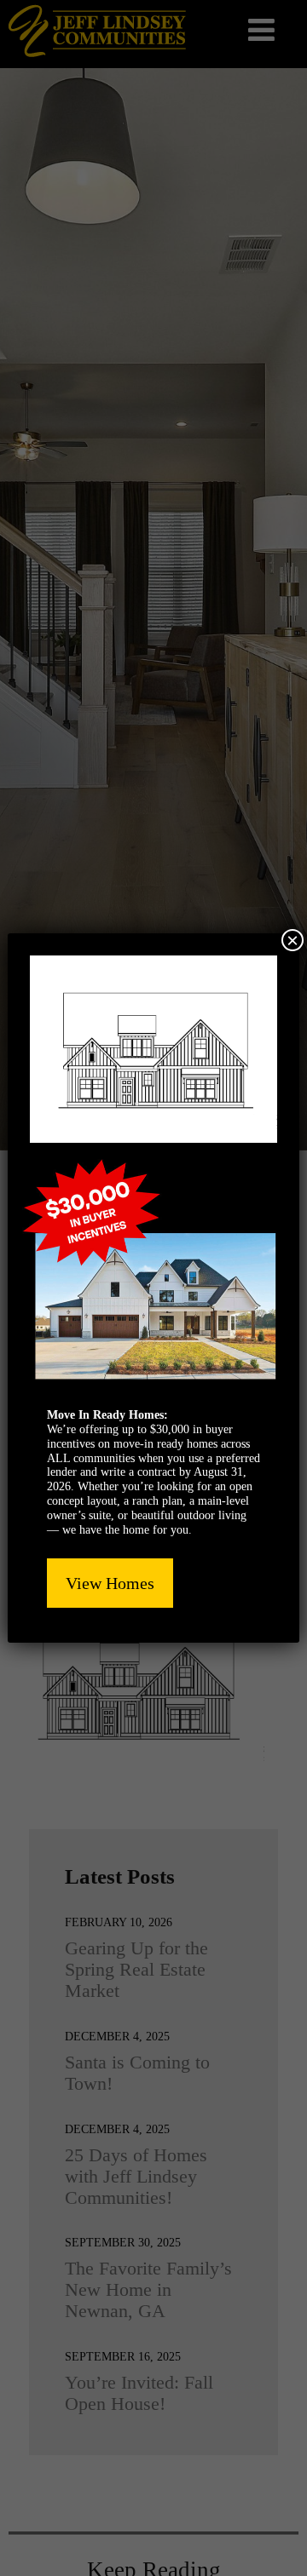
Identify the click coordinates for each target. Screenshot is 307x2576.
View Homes (110, 1583)
